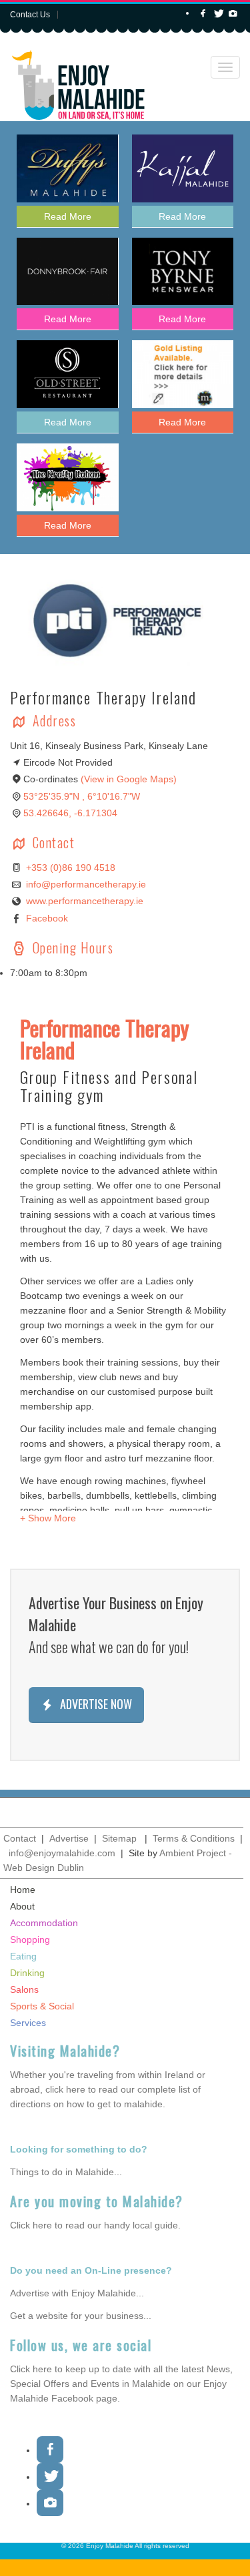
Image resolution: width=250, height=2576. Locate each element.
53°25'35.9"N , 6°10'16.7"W (82, 796)
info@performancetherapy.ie (86, 884)
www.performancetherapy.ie (85, 901)
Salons (24, 1989)
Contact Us (30, 15)
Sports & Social (42, 2006)
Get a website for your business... (81, 2316)
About (22, 1906)
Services (28, 2023)
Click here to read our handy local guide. (95, 2225)
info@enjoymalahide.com (62, 1853)
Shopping (30, 1939)
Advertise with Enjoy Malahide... (77, 2293)
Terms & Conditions (194, 1838)
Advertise (69, 1838)
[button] (48, 1518)
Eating (23, 1956)
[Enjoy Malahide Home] (78, 81)
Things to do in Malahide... (66, 2172)
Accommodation (44, 1923)
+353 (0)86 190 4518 (71, 868)
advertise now (95, 1704)
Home (23, 1890)
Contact (20, 1838)
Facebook (47, 918)
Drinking (27, 1973)
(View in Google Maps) (129, 779)
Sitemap (119, 1838)
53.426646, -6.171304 (70, 813)
